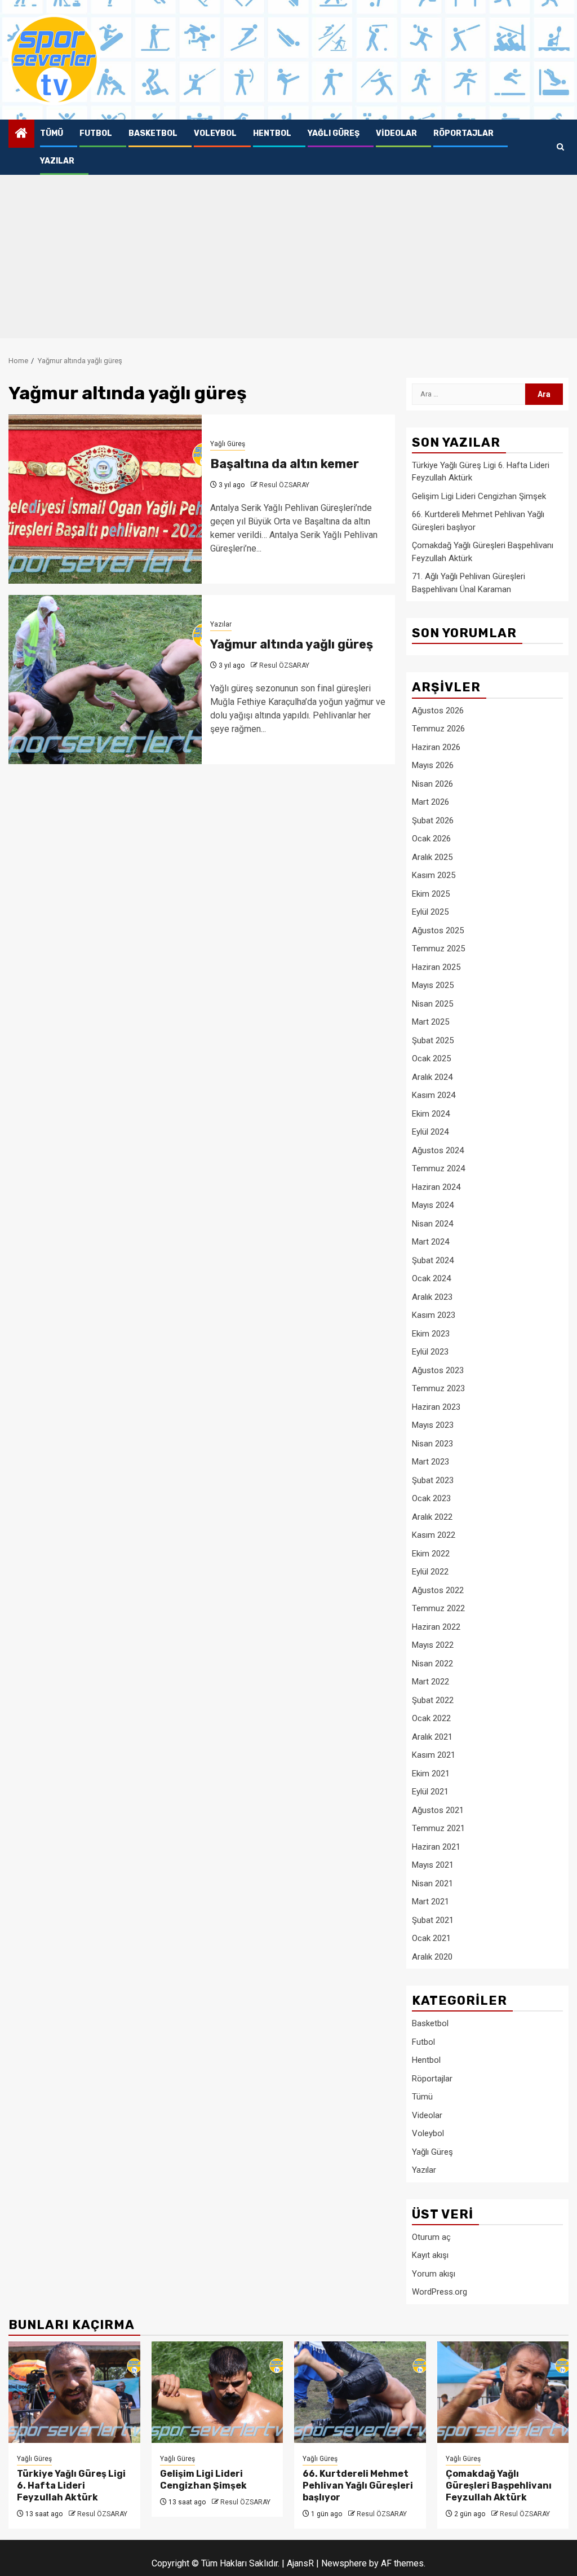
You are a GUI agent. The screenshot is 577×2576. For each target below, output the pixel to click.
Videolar (396, 133)
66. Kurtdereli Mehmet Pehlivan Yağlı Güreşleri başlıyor (358, 2485)
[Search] (560, 147)
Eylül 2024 (430, 1132)
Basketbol (153, 133)
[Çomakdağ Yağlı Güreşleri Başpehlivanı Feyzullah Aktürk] (503, 2392)
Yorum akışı (434, 2274)
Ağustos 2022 (438, 1590)
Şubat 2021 (433, 1920)
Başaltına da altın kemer (285, 464)
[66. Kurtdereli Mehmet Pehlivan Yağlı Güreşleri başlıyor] (360, 2392)
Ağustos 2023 (438, 1370)
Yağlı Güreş (334, 133)
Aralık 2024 (432, 1077)
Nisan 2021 (432, 1884)
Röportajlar (463, 133)
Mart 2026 (430, 802)
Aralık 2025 (432, 857)
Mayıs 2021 (433, 1865)
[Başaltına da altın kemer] (105, 499)
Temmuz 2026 (438, 729)
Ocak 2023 (431, 1498)
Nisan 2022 (432, 1664)
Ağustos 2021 (438, 1810)
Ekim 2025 (431, 894)
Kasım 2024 (434, 1095)
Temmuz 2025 (438, 949)
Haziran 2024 (436, 1187)
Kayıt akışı (430, 2255)
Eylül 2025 (430, 912)
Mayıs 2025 (433, 985)
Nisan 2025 (432, 1004)
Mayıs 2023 (433, 1425)
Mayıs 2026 (433, 765)
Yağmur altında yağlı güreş (292, 644)
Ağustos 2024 (438, 1150)
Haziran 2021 (436, 1847)
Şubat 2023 (433, 1480)
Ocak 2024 (431, 1278)
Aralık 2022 (432, 1517)
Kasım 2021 (434, 1755)
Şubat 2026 (433, 821)
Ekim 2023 (431, 1334)
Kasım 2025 (434, 875)
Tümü (52, 133)
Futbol (96, 133)
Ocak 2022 (431, 1718)
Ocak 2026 (431, 839)
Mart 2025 (430, 1022)
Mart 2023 (430, 1462)
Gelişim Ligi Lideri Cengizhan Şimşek (479, 496)
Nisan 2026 (432, 784)
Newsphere (344, 2563)
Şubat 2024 (433, 1260)
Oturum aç (431, 2237)
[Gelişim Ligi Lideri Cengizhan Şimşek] (218, 2392)
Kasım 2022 (434, 1535)
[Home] (21, 134)
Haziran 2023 (436, 1407)
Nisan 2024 (432, 1224)
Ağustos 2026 (438, 711)
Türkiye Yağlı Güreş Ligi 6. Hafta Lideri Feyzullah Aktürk (71, 2485)
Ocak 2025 (431, 1058)
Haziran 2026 (436, 747)
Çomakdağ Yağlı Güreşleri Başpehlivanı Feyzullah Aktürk (499, 2485)
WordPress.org (440, 2292)
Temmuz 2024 (438, 1168)
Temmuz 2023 (438, 1388)
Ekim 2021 (431, 1774)
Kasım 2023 (434, 1315)
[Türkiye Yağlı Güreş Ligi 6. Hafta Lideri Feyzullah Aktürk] (74, 2392)
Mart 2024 (430, 1242)
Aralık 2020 (432, 1957)
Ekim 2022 (431, 1554)
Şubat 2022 (433, 1700)
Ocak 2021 (431, 1938)
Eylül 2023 (430, 1352)
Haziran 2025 (436, 967)
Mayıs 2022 (433, 1645)
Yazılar (57, 161)
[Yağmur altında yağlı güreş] (105, 680)
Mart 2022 (430, 1682)
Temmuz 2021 (438, 1828)
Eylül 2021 (430, 1792)
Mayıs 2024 (433, 1205)
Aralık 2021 (432, 1737)
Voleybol (215, 133)
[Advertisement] (288, 259)
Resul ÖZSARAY (284, 485)
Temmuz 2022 (438, 1608)
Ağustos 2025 (438, 930)
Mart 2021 (430, 1902)
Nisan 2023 (432, 1444)
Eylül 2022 (430, 1572)
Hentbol (272, 133)
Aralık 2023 (432, 1297)
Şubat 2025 (433, 1040)
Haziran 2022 (436, 1627)
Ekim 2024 (431, 1114)
